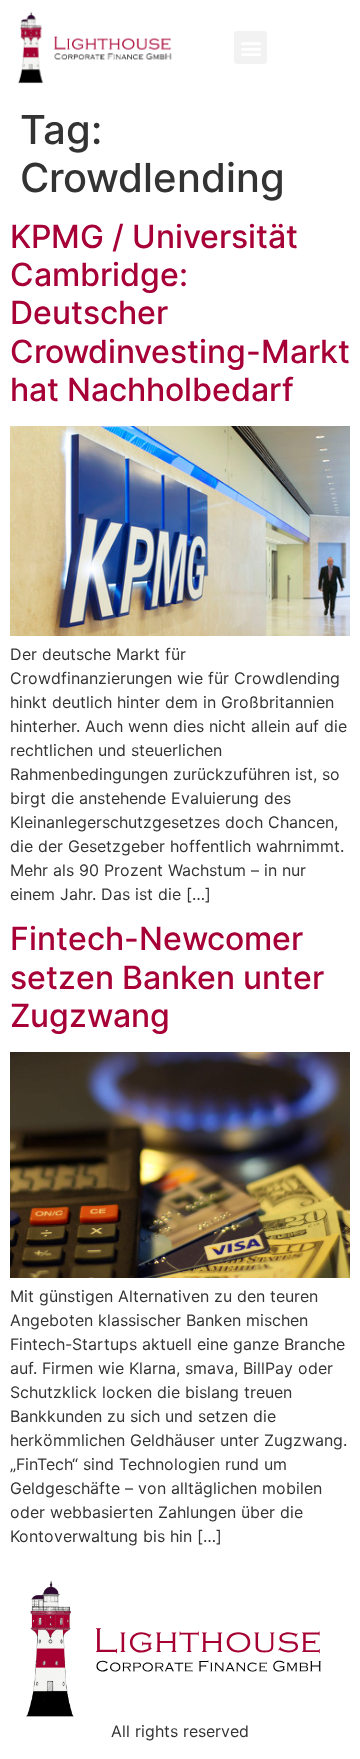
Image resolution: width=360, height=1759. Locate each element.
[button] (250, 47)
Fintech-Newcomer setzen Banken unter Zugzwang (167, 977)
